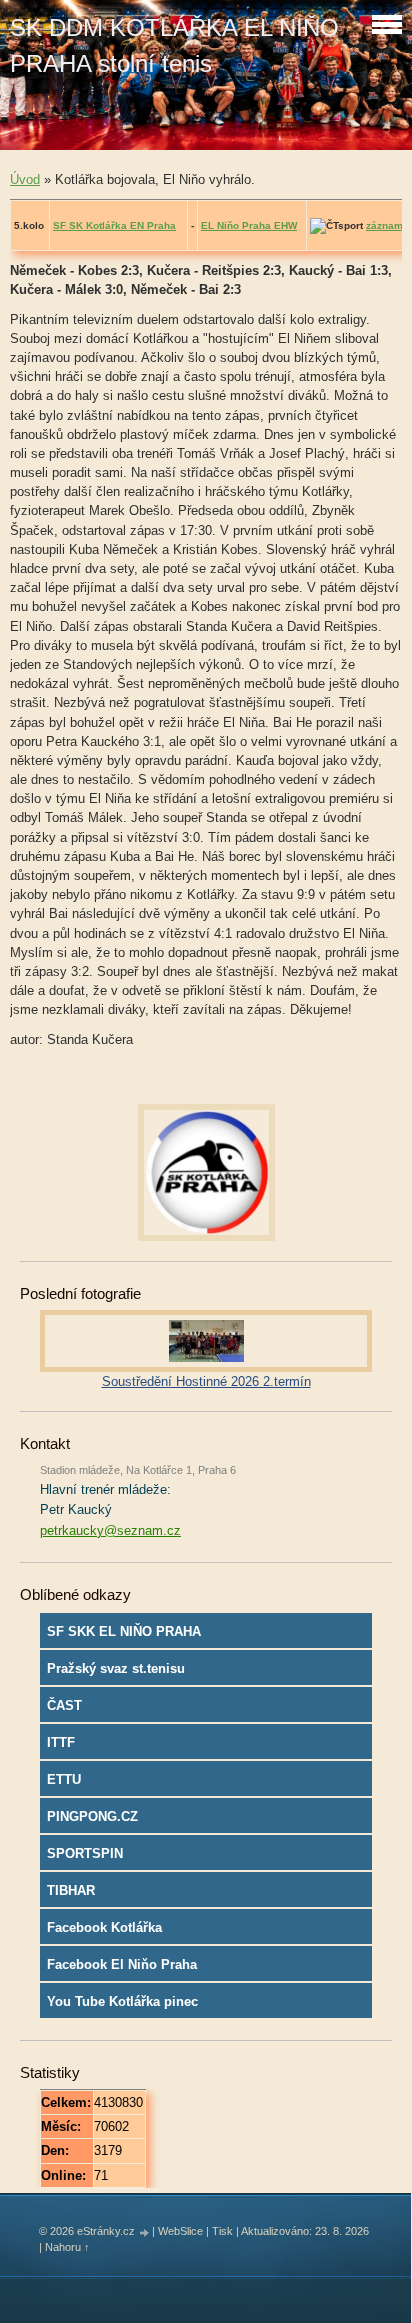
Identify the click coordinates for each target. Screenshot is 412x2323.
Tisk (222, 2231)
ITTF (61, 1742)
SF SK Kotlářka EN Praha (114, 225)
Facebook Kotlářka (104, 1927)
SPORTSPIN (85, 1853)
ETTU (64, 1779)
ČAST (64, 1705)
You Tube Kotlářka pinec (122, 2001)
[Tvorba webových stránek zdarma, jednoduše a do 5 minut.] (145, 2232)
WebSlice (180, 2231)
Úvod (25, 179)
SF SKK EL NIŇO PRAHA (124, 1631)
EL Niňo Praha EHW (249, 225)
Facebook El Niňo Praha (122, 1964)
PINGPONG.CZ (92, 1816)
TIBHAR (71, 1890)
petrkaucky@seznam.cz (110, 1530)
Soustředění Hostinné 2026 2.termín (206, 1381)
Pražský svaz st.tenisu (116, 1668)
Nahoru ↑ (67, 2247)
